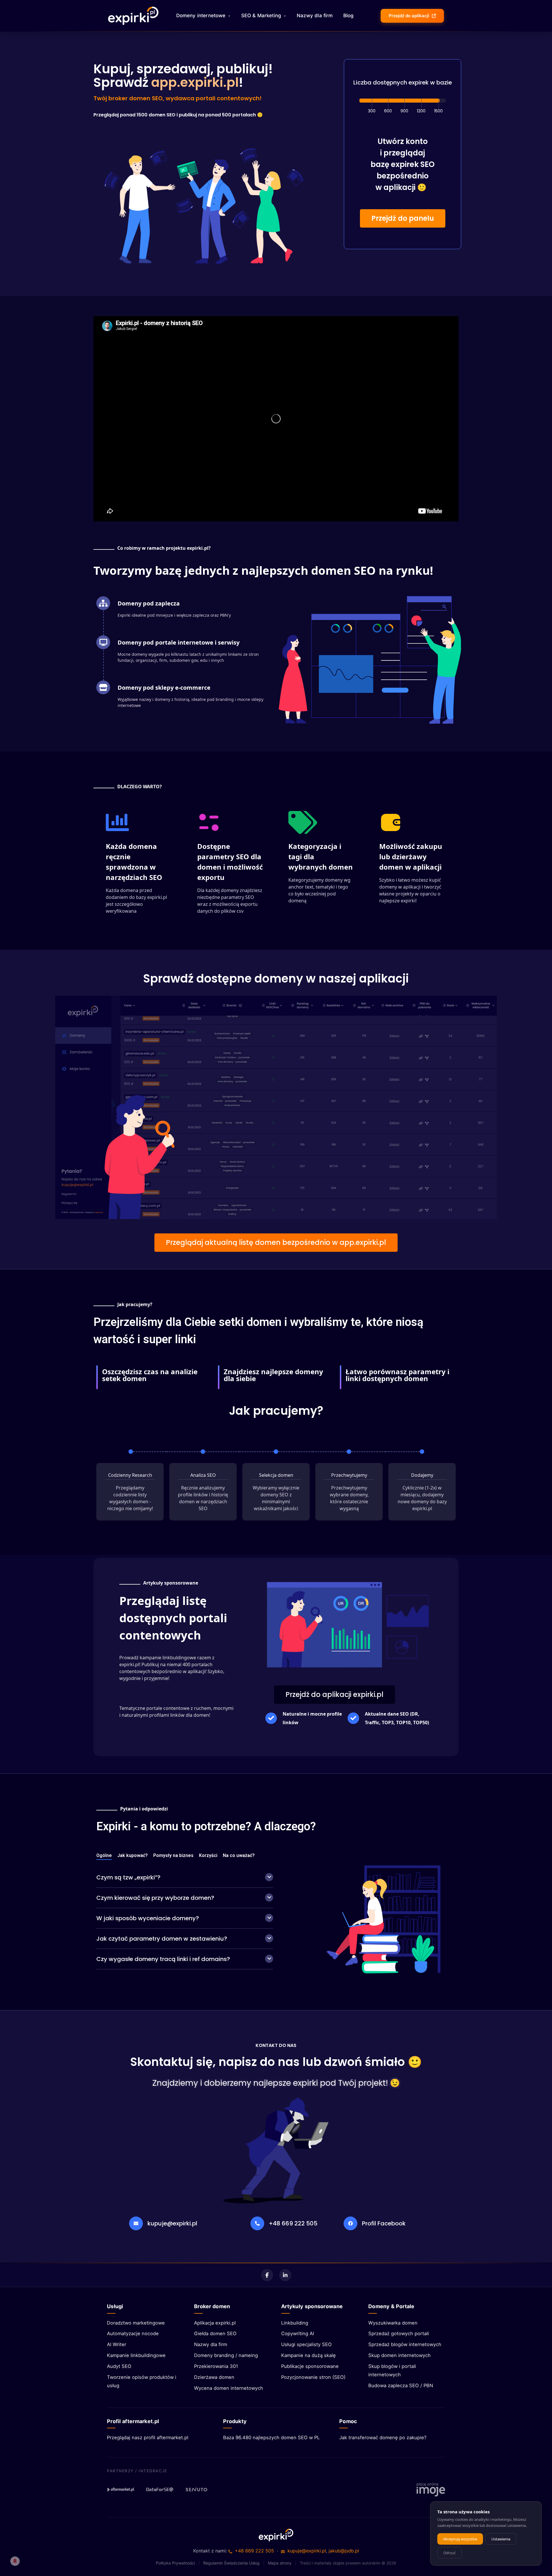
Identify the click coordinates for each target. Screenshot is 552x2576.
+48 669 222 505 (293, 2223)
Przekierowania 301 (216, 2366)
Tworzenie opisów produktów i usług (142, 2381)
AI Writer (117, 2344)
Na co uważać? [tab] (239, 1856)
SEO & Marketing (261, 16)
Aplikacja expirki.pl (215, 2323)
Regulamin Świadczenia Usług (231, 2563)
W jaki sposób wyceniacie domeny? (148, 1918)
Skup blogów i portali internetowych (392, 2370)
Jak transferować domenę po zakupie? (383, 2437)
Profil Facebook (384, 2223)
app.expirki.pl (195, 82)
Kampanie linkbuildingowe (136, 2355)
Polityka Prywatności (175, 2563)
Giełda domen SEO (215, 2333)
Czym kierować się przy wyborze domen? (155, 1898)
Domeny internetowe (201, 16)
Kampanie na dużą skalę (308, 2355)
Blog (349, 16)
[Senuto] (199, 2490)
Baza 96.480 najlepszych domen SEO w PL (271, 2437)
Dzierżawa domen (214, 2377)
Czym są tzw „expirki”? (128, 1877)
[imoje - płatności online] (431, 2490)
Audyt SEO (119, 2366)
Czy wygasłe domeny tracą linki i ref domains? (163, 1959)
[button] (403, 218)
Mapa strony (280, 2563)
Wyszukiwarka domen (393, 2323)
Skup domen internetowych (399, 2355)
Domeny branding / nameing (226, 2355)
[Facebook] (267, 2275)
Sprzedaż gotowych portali (399, 2333)
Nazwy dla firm (315, 16)
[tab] (185, 1878)
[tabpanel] (185, 1919)
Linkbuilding (295, 2323)
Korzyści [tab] (208, 1856)
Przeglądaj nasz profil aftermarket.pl (148, 2437)
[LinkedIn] (285, 2275)
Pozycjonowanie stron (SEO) (313, 2377)
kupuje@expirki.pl (172, 2223)
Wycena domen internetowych (229, 2388)
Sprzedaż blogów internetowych (405, 2344)
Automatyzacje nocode (133, 2333)
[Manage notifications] (15, 2561)
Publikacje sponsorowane (310, 2366)
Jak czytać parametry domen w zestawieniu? (162, 1939)
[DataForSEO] (160, 2490)
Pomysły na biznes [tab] (173, 1856)
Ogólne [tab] (104, 1856)
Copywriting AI (298, 2333)
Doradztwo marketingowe (136, 2323)
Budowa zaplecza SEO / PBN (401, 2385)
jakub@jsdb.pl (344, 2551)
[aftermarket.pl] (121, 2490)
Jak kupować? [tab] (133, 1856)
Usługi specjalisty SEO (306, 2344)
